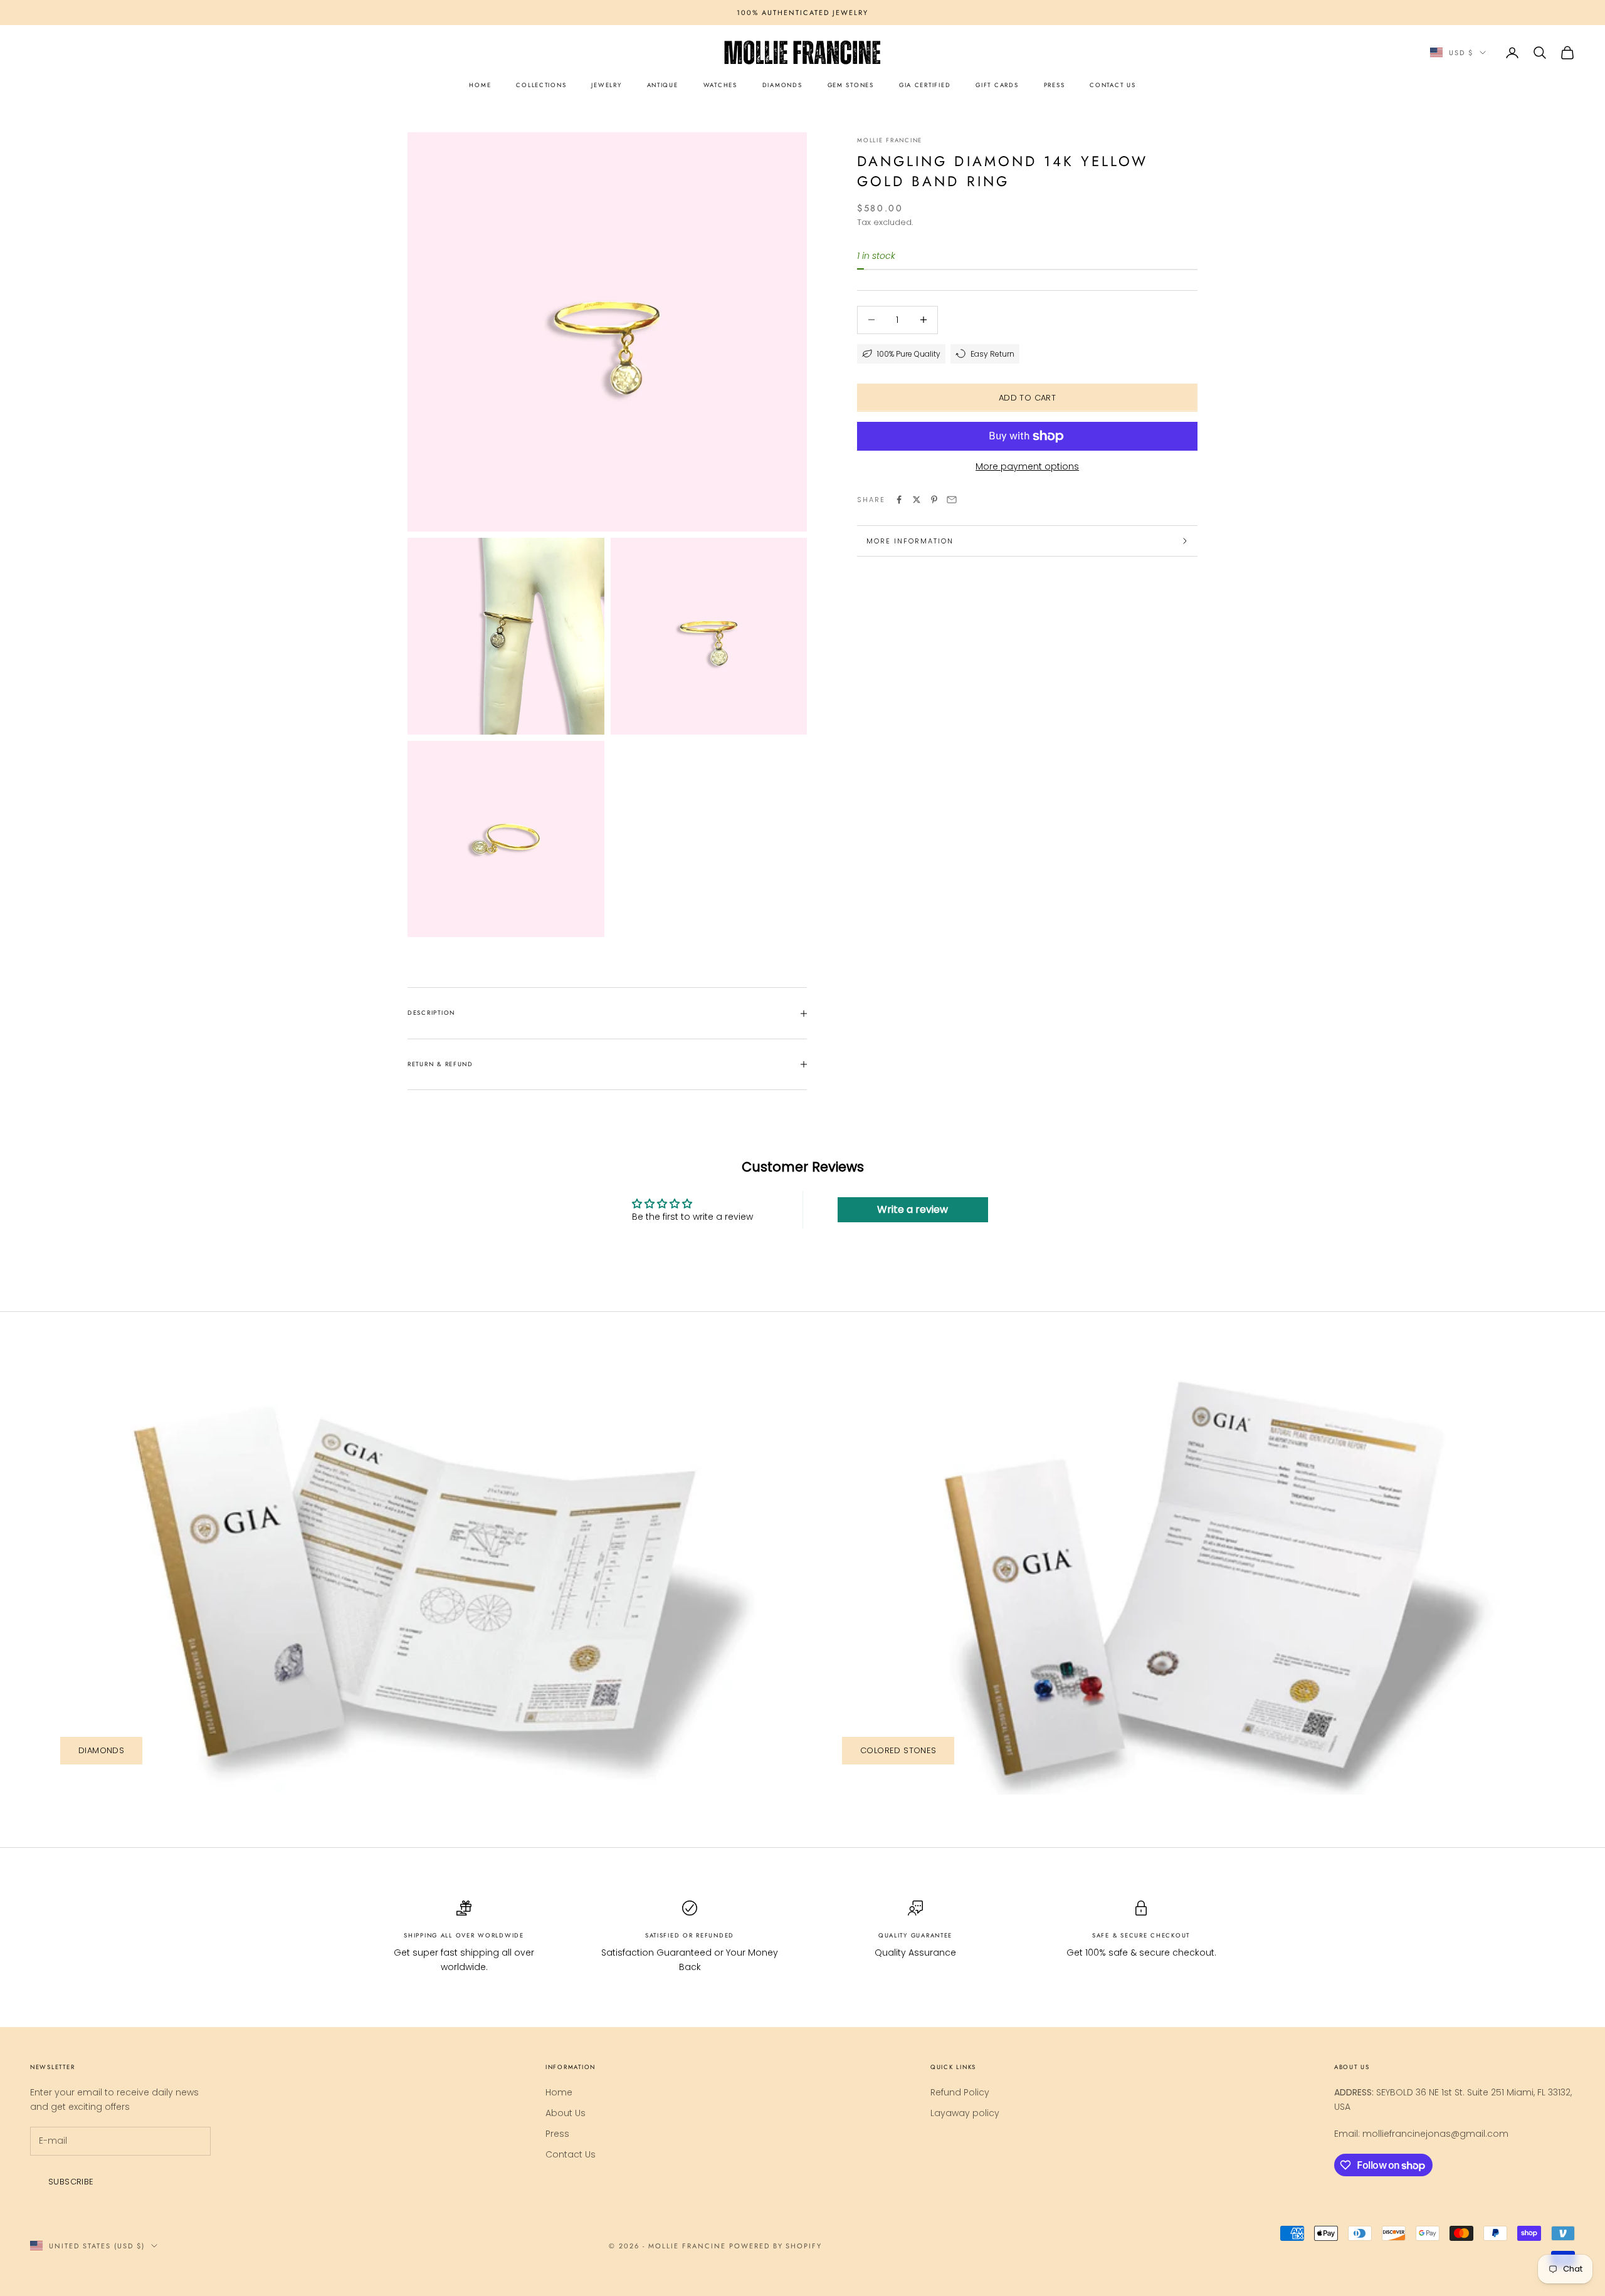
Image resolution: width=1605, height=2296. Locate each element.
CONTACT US (1113, 85)
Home (559, 2092)
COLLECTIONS (541, 85)
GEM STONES (851, 85)
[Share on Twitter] (917, 500)
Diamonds (101, 1750)
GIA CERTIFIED (925, 85)
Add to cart (1027, 398)
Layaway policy (965, 2113)
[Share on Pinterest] (934, 500)
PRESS (1055, 85)
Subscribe (71, 2182)
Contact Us (571, 2154)
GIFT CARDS (997, 85)
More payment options (1027, 466)
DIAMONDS (782, 85)
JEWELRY (606, 85)
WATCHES (720, 85)
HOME (480, 85)
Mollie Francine (890, 140)
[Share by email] (952, 500)
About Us (566, 2113)
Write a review (913, 1209)
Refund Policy (960, 2092)
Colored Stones (898, 1750)
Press (557, 2134)
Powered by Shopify (776, 2246)
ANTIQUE (663, 85)
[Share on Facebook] (899, 500)
